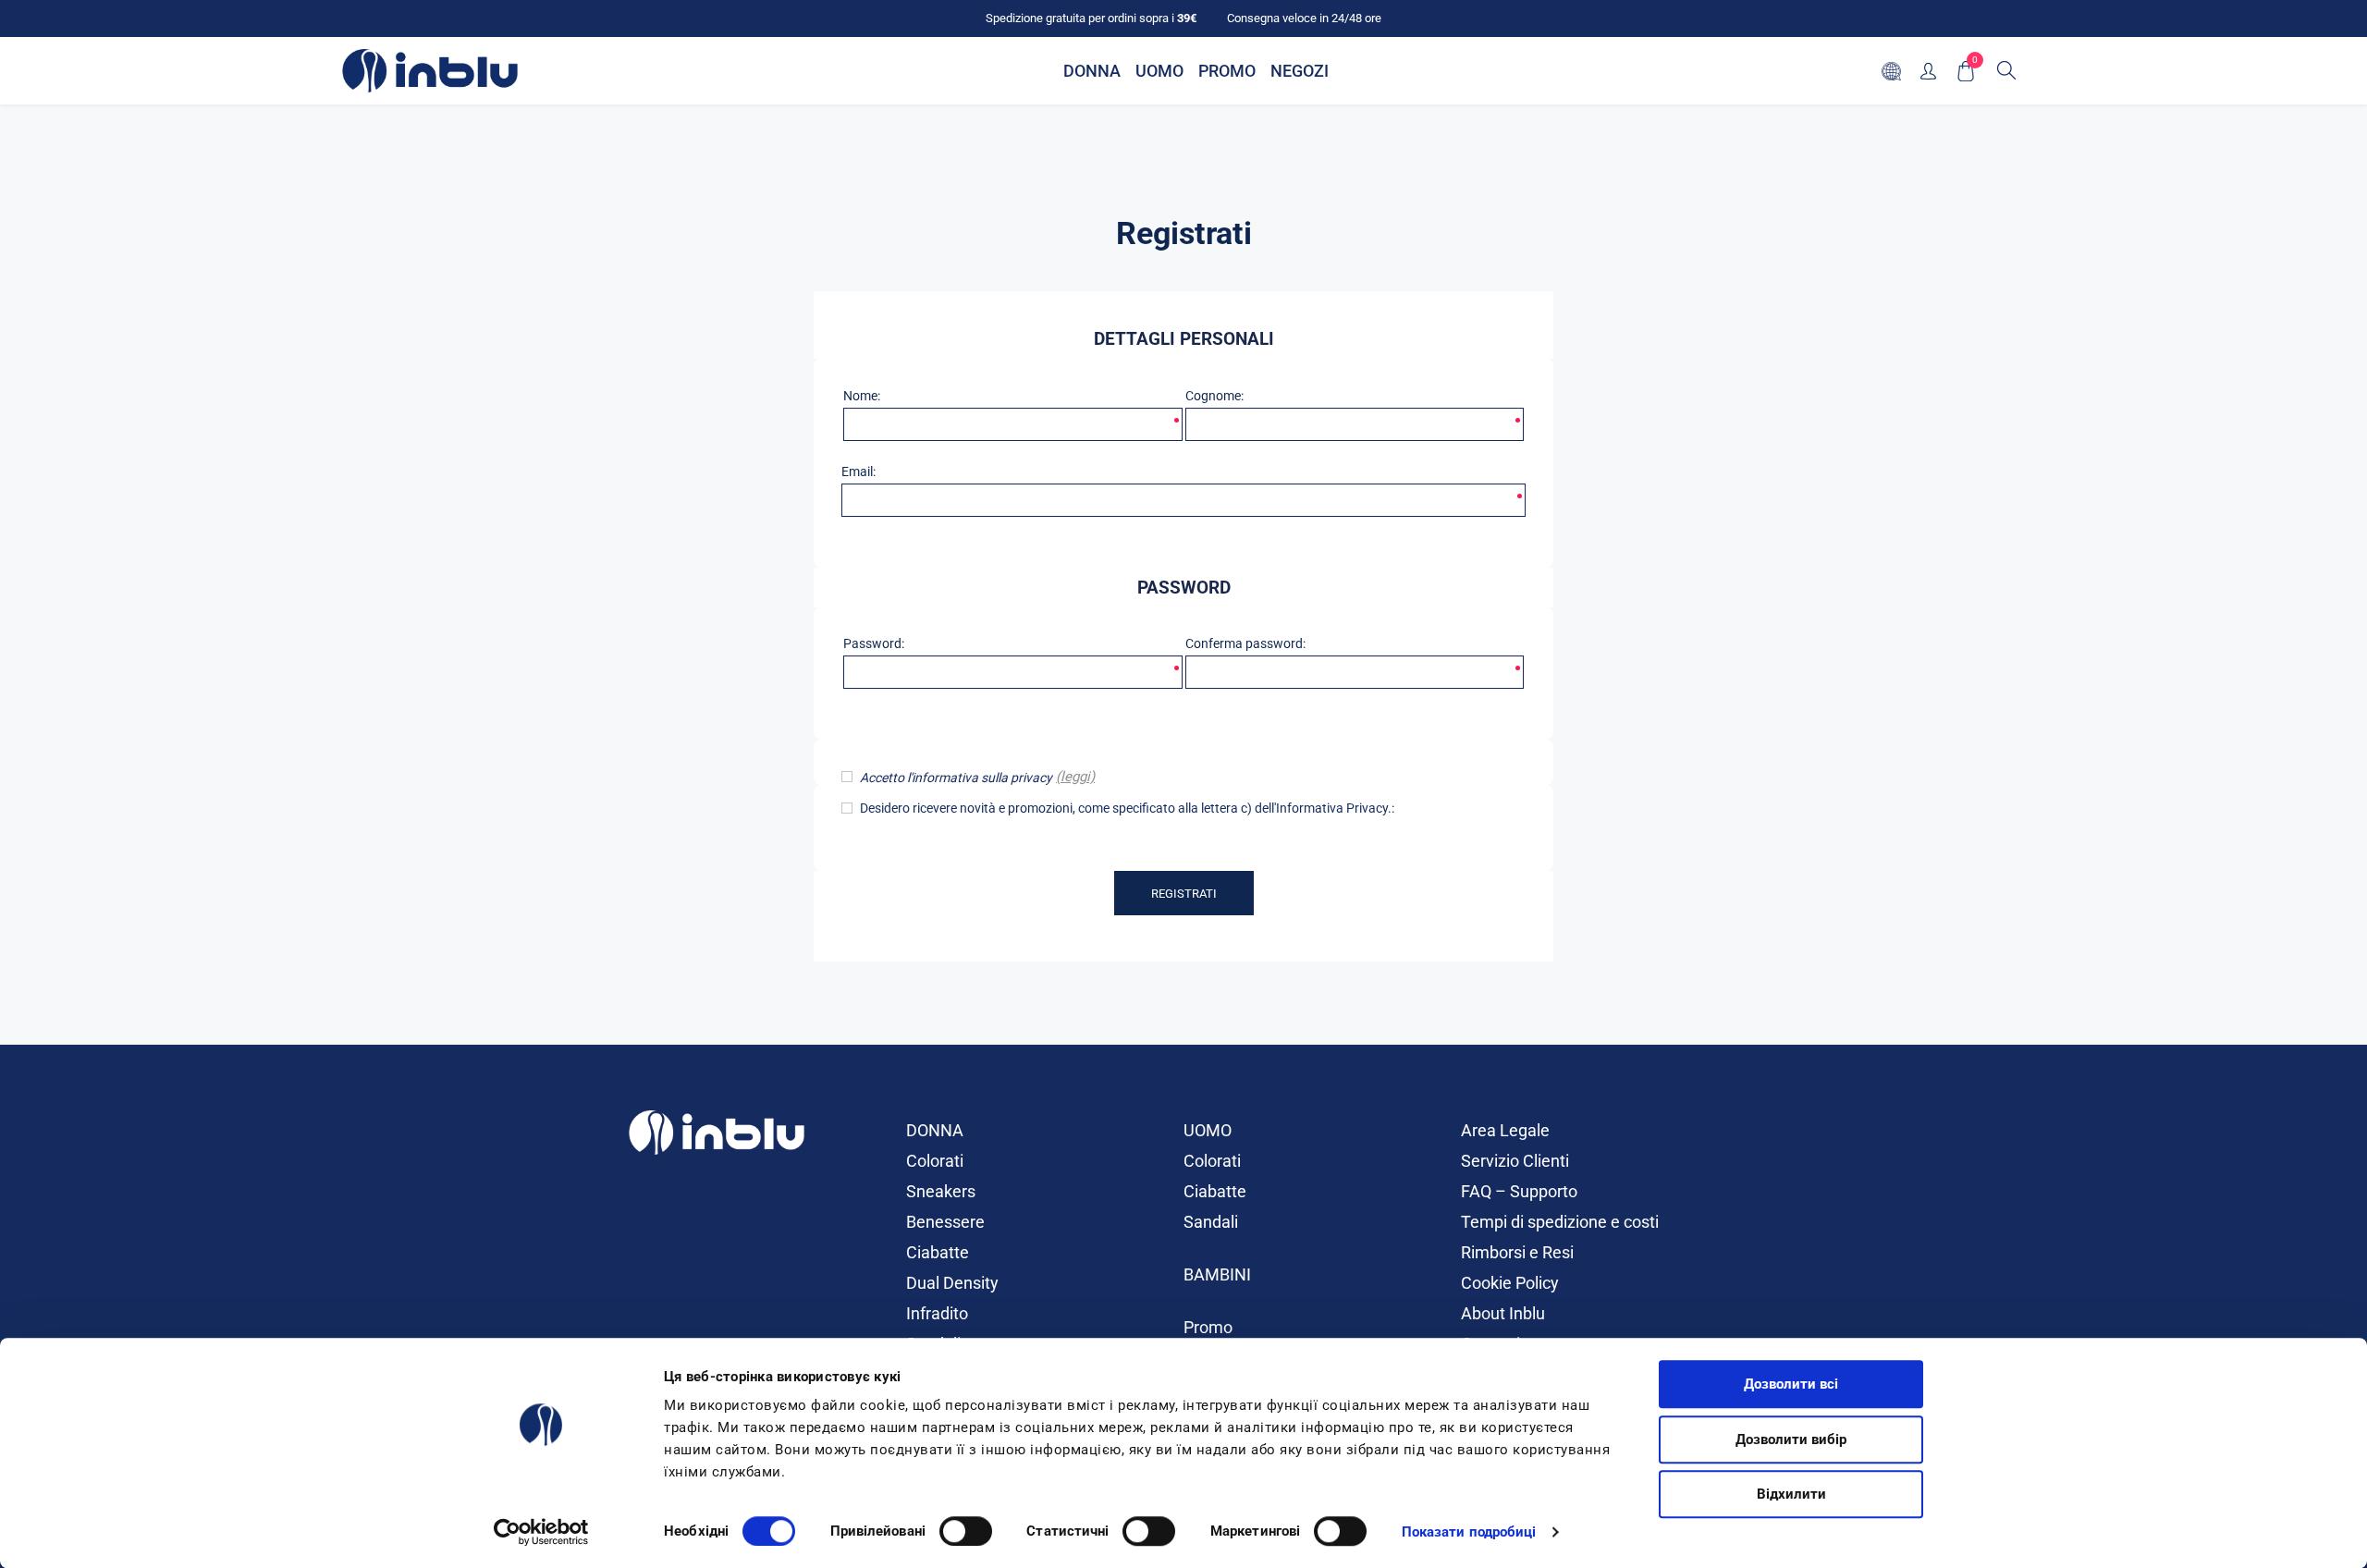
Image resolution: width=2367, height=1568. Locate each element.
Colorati (935, 1161)
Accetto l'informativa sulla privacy (956, 778)
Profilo (1928, 71)
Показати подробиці (1469, 1532)
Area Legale (1505, 1130)
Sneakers (941, 1191)
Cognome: (1214, 396)
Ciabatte (938, 1252)
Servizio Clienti (1515, 1161)
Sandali (1211, 1222)
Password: (874, 643)
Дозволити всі (1791, 1384)
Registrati (1184, 894)
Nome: (862, 396)
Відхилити (1791, 1494)
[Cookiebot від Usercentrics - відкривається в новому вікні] (541, 1532)
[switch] (966, 1531)
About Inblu (1503, 1313)
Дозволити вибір (1791, 1439)
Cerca (2006, 70)
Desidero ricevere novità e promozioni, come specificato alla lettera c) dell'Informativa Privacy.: (1127, 808)
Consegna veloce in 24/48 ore (1304, 18)
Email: (858, 472)
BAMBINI (1217, 1274)
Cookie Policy (1510, 1283)
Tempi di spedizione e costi (1560, 1222)
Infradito (937, 1313)
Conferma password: (1245, 643)
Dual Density (952, 1283)
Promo (1208, 1327)
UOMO (1208, 1130)
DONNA (935, 1130)
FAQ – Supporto (1519, 1191)
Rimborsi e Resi (1517, 1252)
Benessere (945, 1222)
